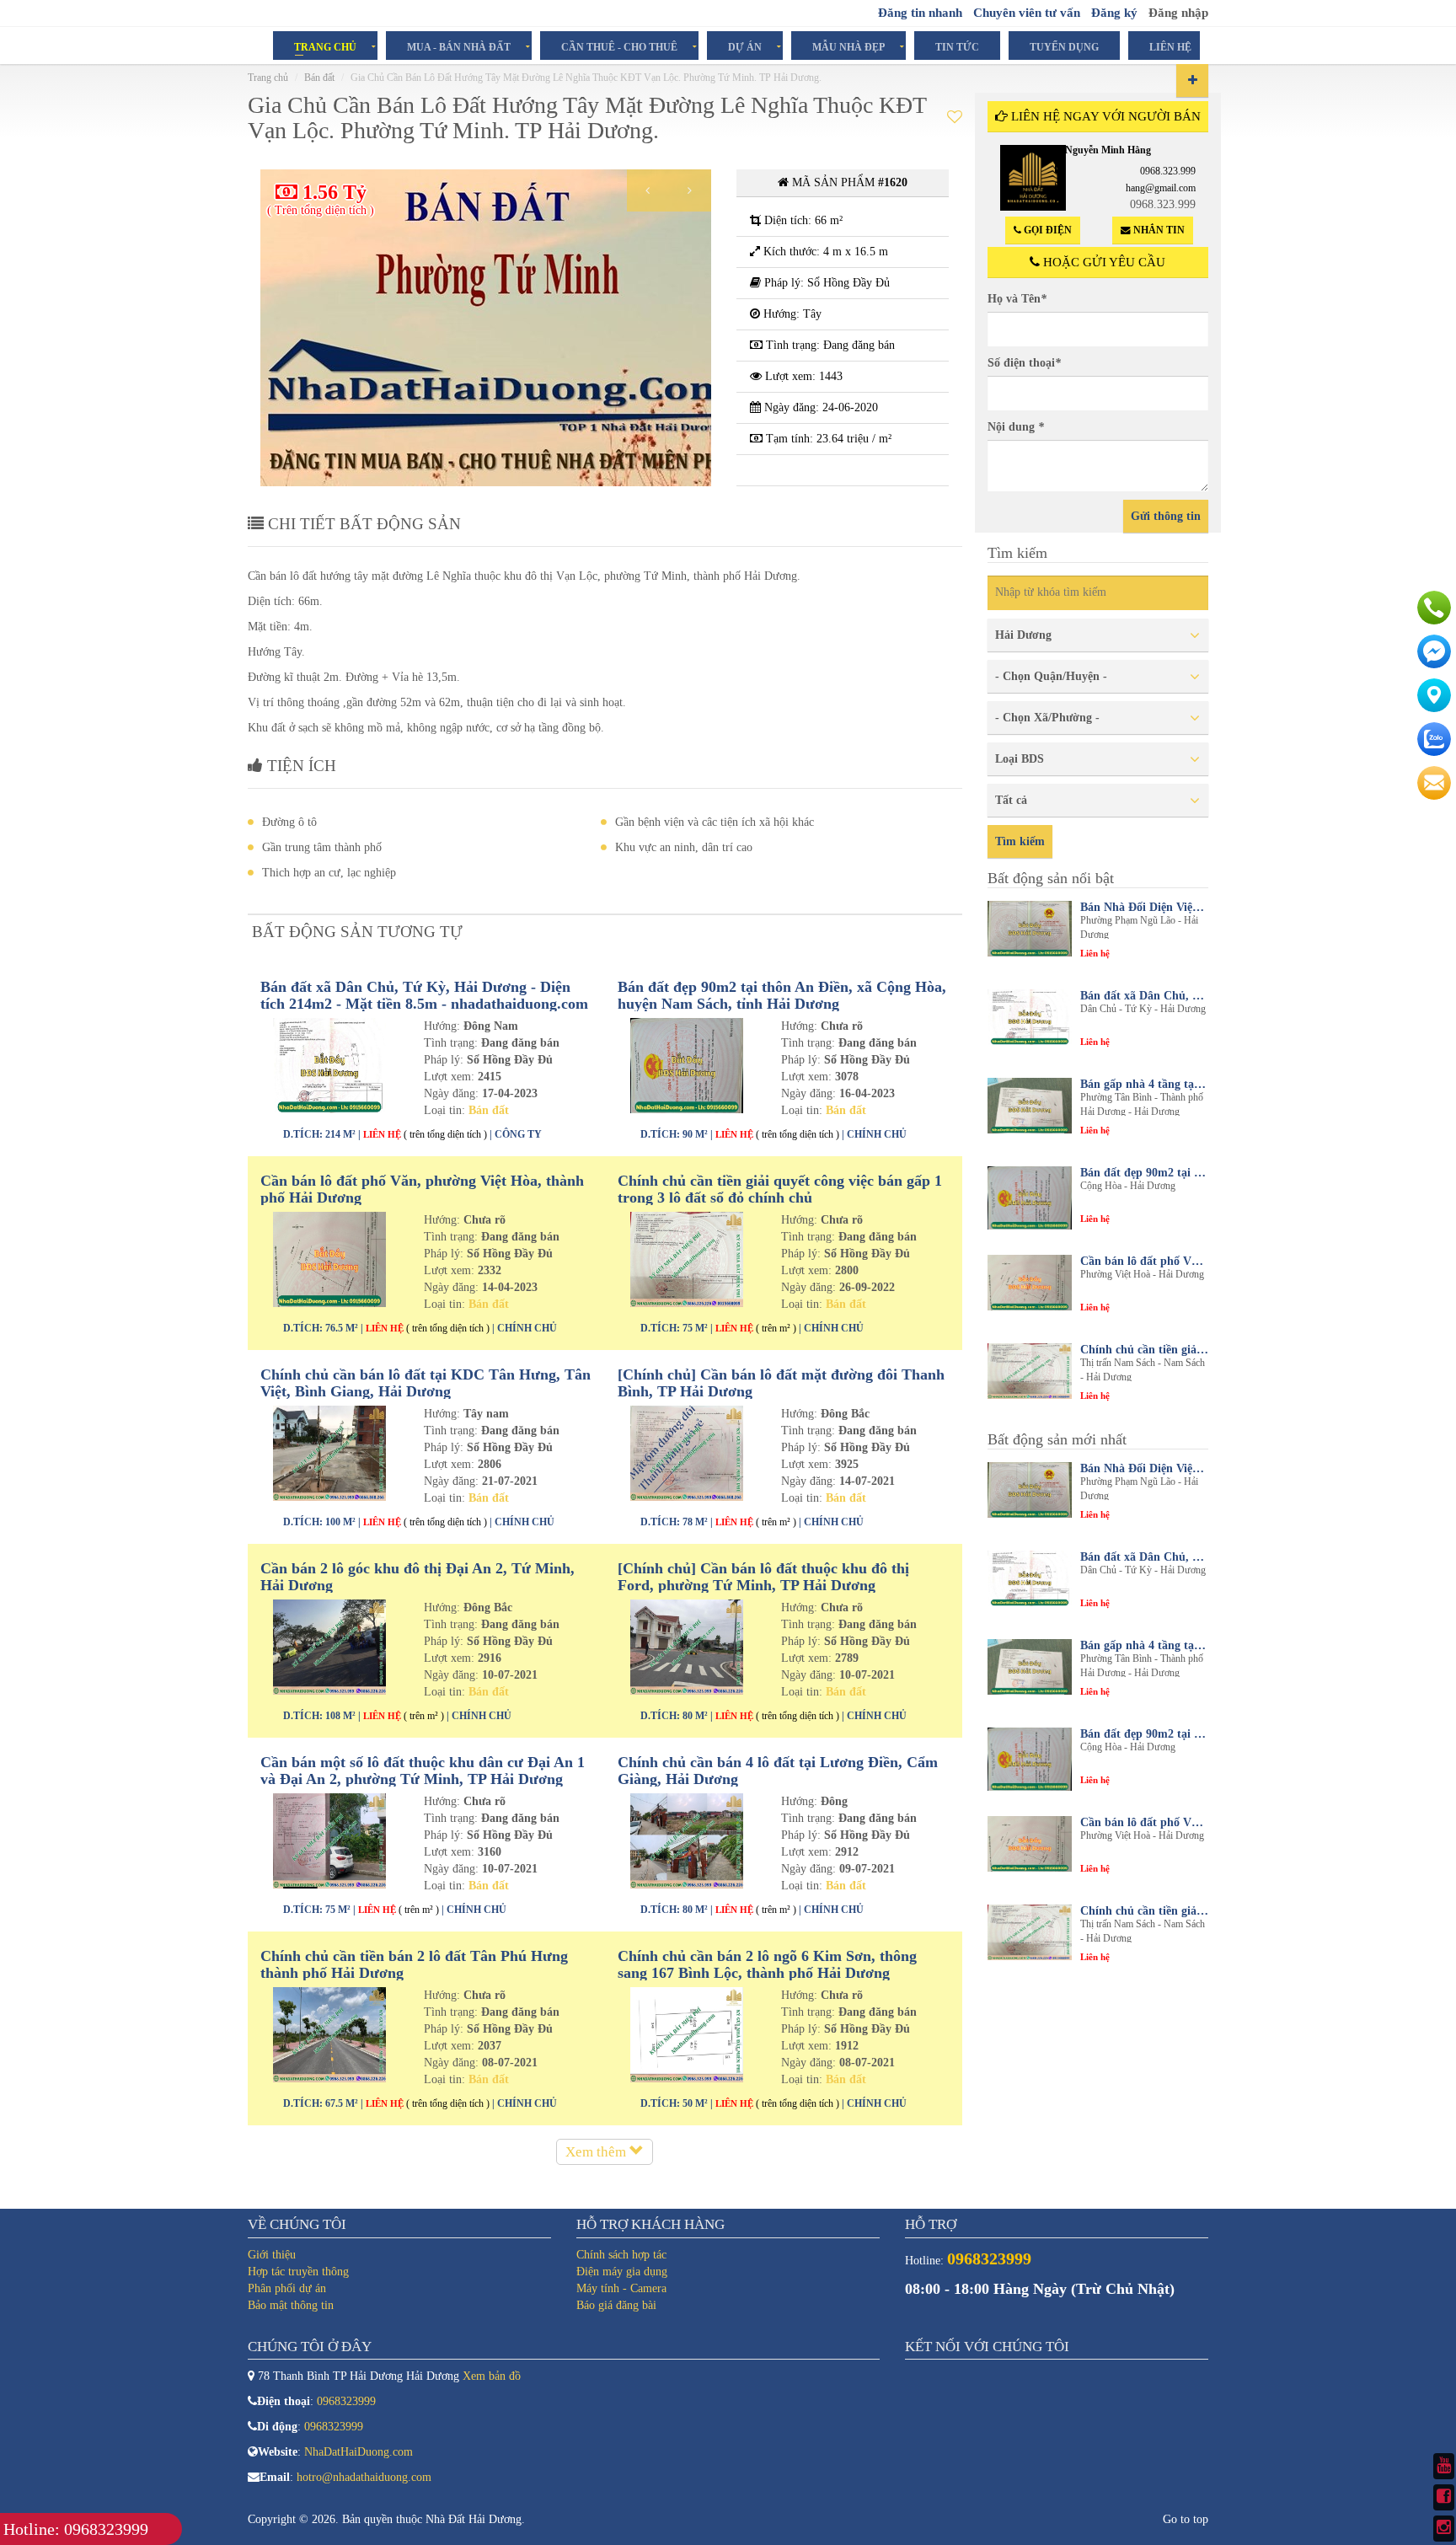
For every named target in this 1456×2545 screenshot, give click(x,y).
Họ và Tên (1017, 299)
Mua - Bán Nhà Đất (459, 46)
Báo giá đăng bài (616, 2305)
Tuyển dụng (1064, 46)
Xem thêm (597, 2152)
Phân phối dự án (287, 2288)
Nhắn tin (1158, 230)
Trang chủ (325, 46)
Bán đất (319, 78)
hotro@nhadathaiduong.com (364, 2477)
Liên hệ (1170, 46)
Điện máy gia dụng (622, 2272)
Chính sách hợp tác (621, 2255)
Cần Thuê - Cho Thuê (619, 46)
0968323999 (346, 2401)
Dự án (745, 46)
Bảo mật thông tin (291, 2305)
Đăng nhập (1178, 13)
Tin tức (957, 46)
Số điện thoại (1024, 363)
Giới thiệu (272, 2255)
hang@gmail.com (1161, 188)
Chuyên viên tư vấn (1027, 13)
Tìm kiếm (1020, 841)
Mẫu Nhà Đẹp (848, 46)
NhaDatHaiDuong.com (359, 2452)
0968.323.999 (1168, 171)
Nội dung (1016, 427)
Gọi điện (1046, 230)
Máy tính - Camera (621, 2288)
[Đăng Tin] (1192, 80)
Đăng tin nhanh (920, 13)
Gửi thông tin (1166, 516)
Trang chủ (268, 78)
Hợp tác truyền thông (298, 2272)
